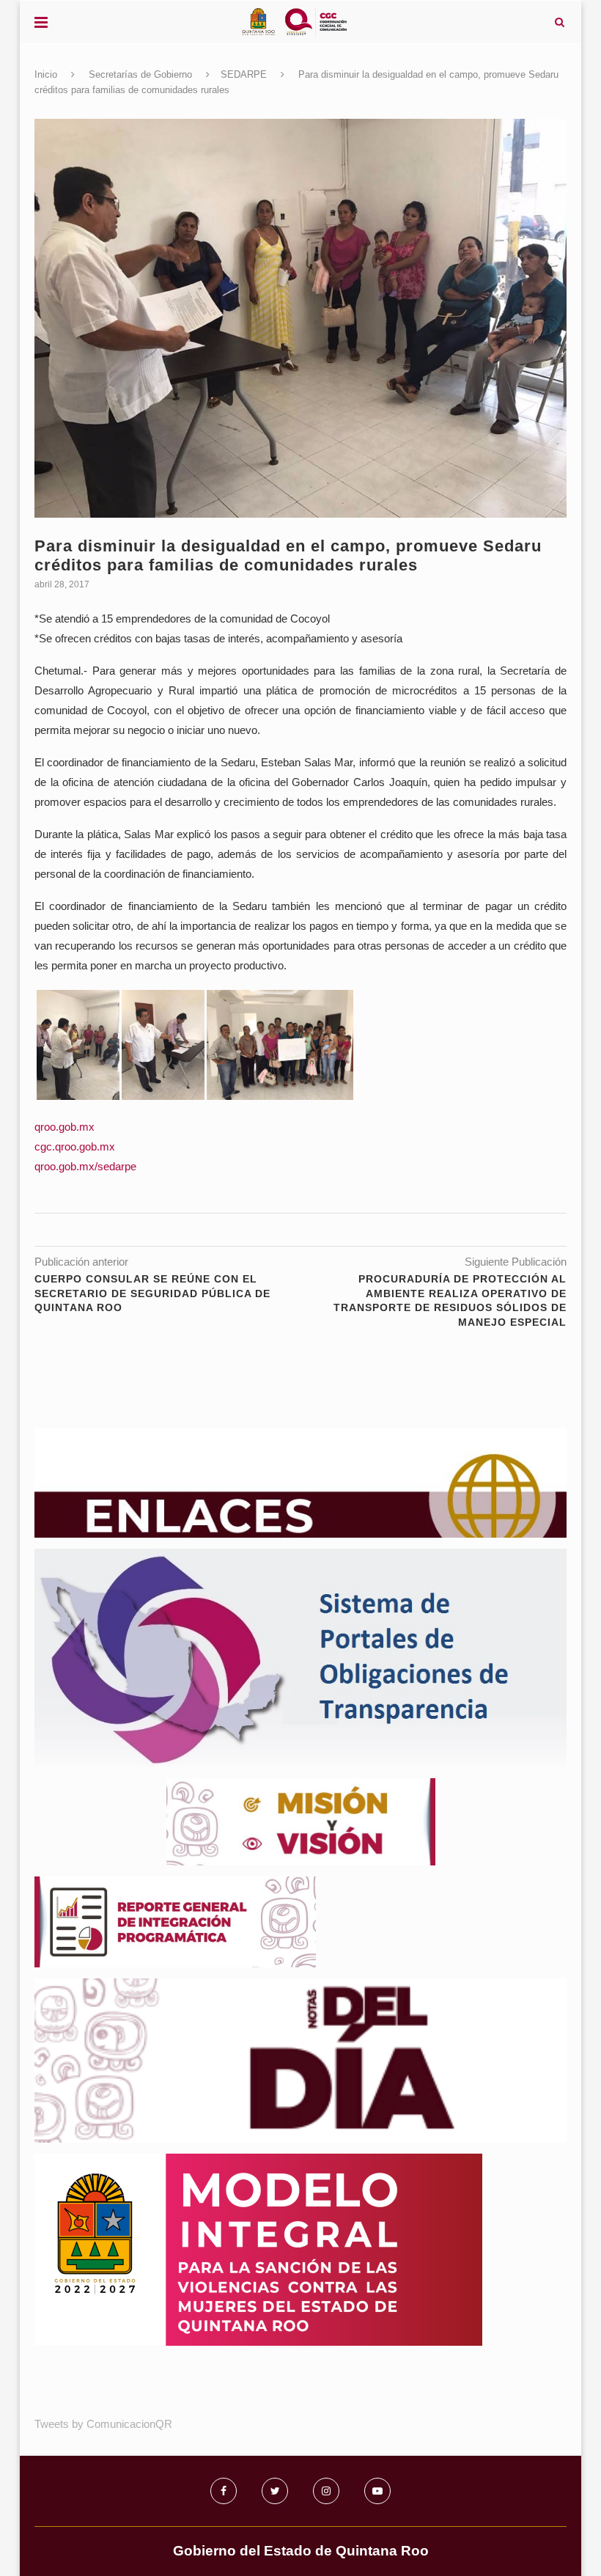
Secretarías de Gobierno (140, 74)
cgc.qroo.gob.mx (75, 1146)
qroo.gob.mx (64, 1127)
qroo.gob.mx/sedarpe (85, 1166)
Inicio (46, 74)
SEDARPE (244, 74)
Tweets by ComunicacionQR (103, 2424)
